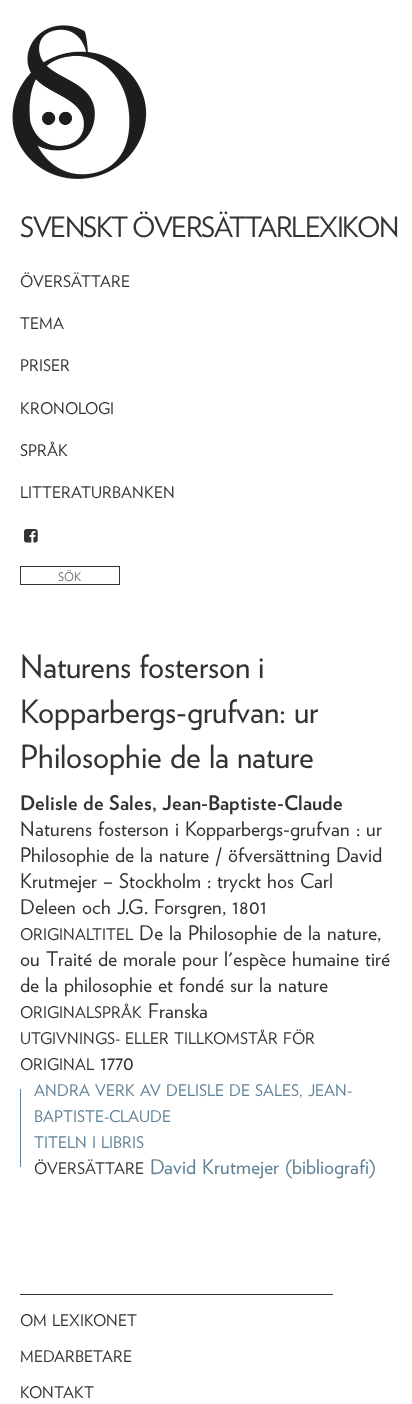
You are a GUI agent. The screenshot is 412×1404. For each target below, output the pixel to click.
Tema (42, 323)
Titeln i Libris (89, 1142)
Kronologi (67, 408)
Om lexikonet (78, 1320)
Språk (44, 450)
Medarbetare (76, 1356)
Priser (45, 365)
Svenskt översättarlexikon (209, 227)
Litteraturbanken (97, 492)
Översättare (75, 281)
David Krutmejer (214, 1167)
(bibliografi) (330, 1167)
